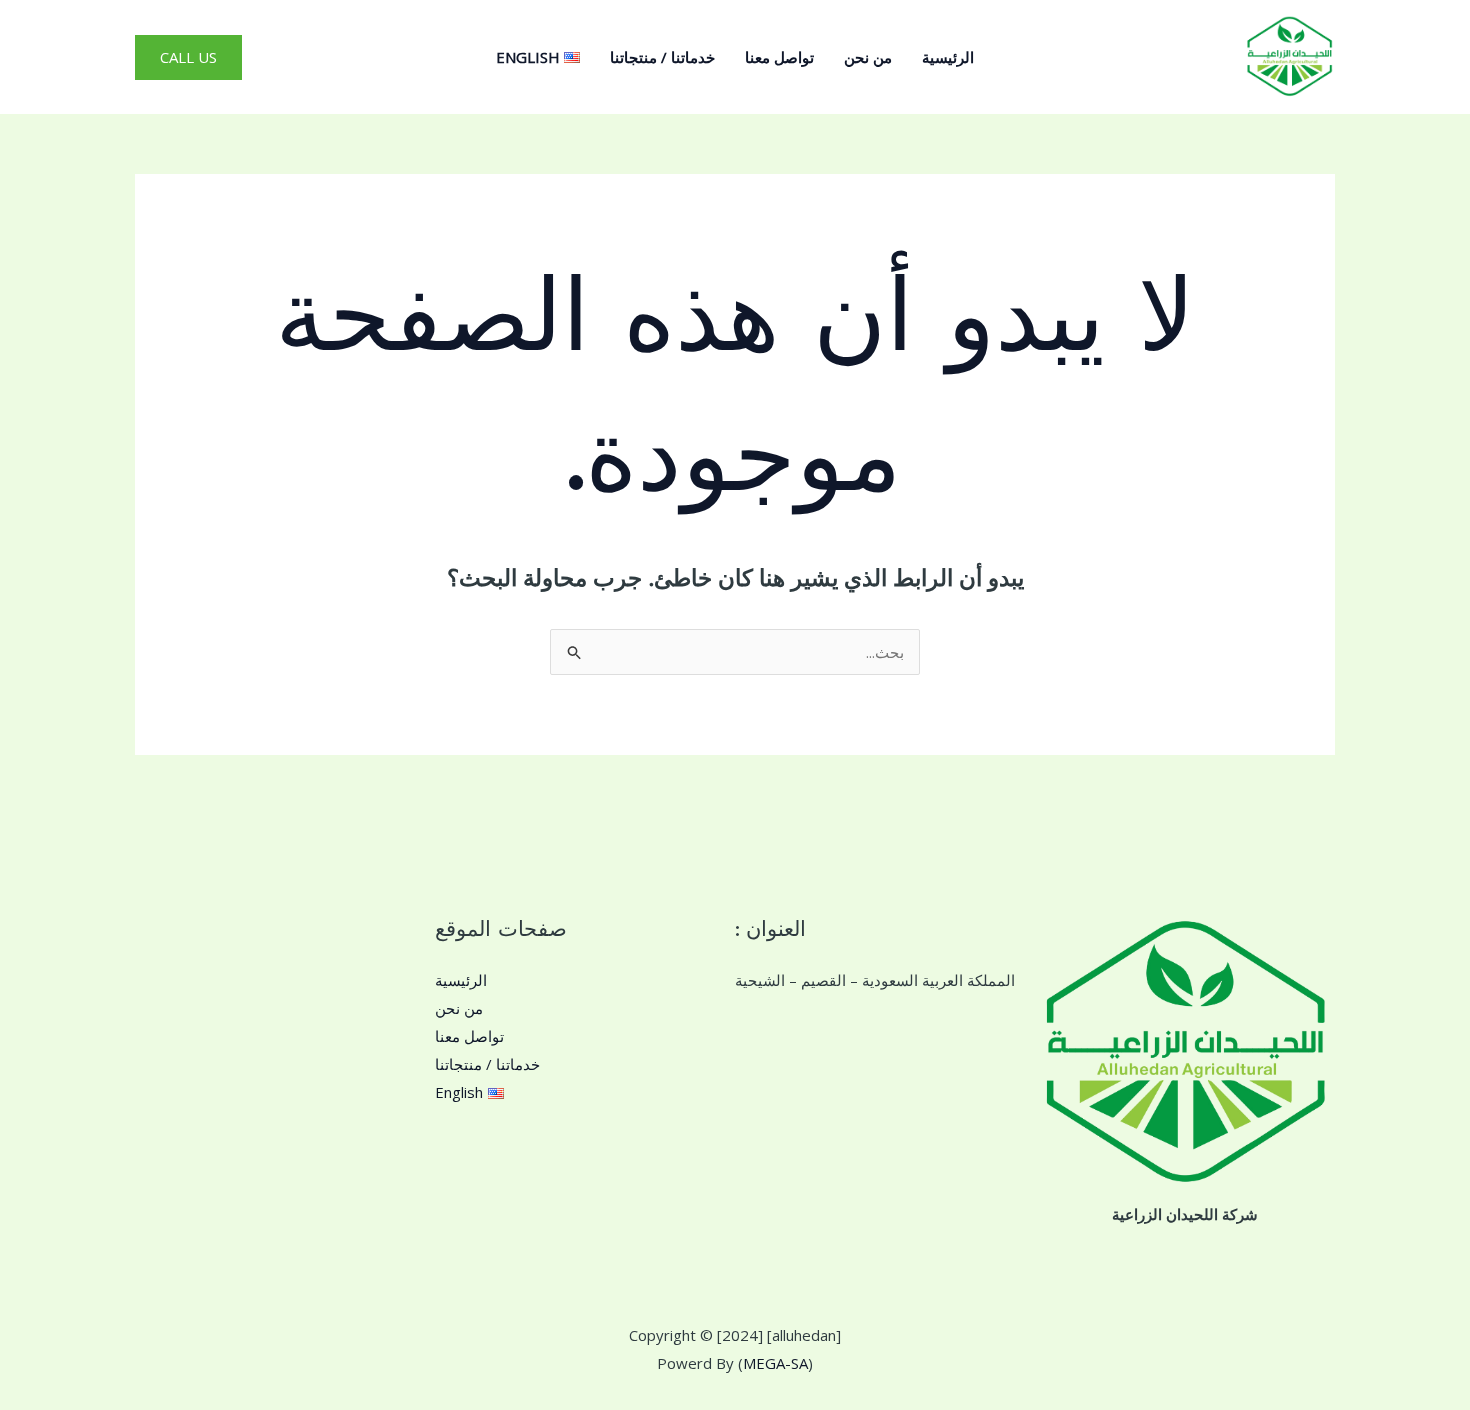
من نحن (868, 57)
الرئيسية (948, 57)
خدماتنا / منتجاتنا (662, 57)
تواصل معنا (779, 57)
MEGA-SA (775, 1363)
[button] (188, 57)
